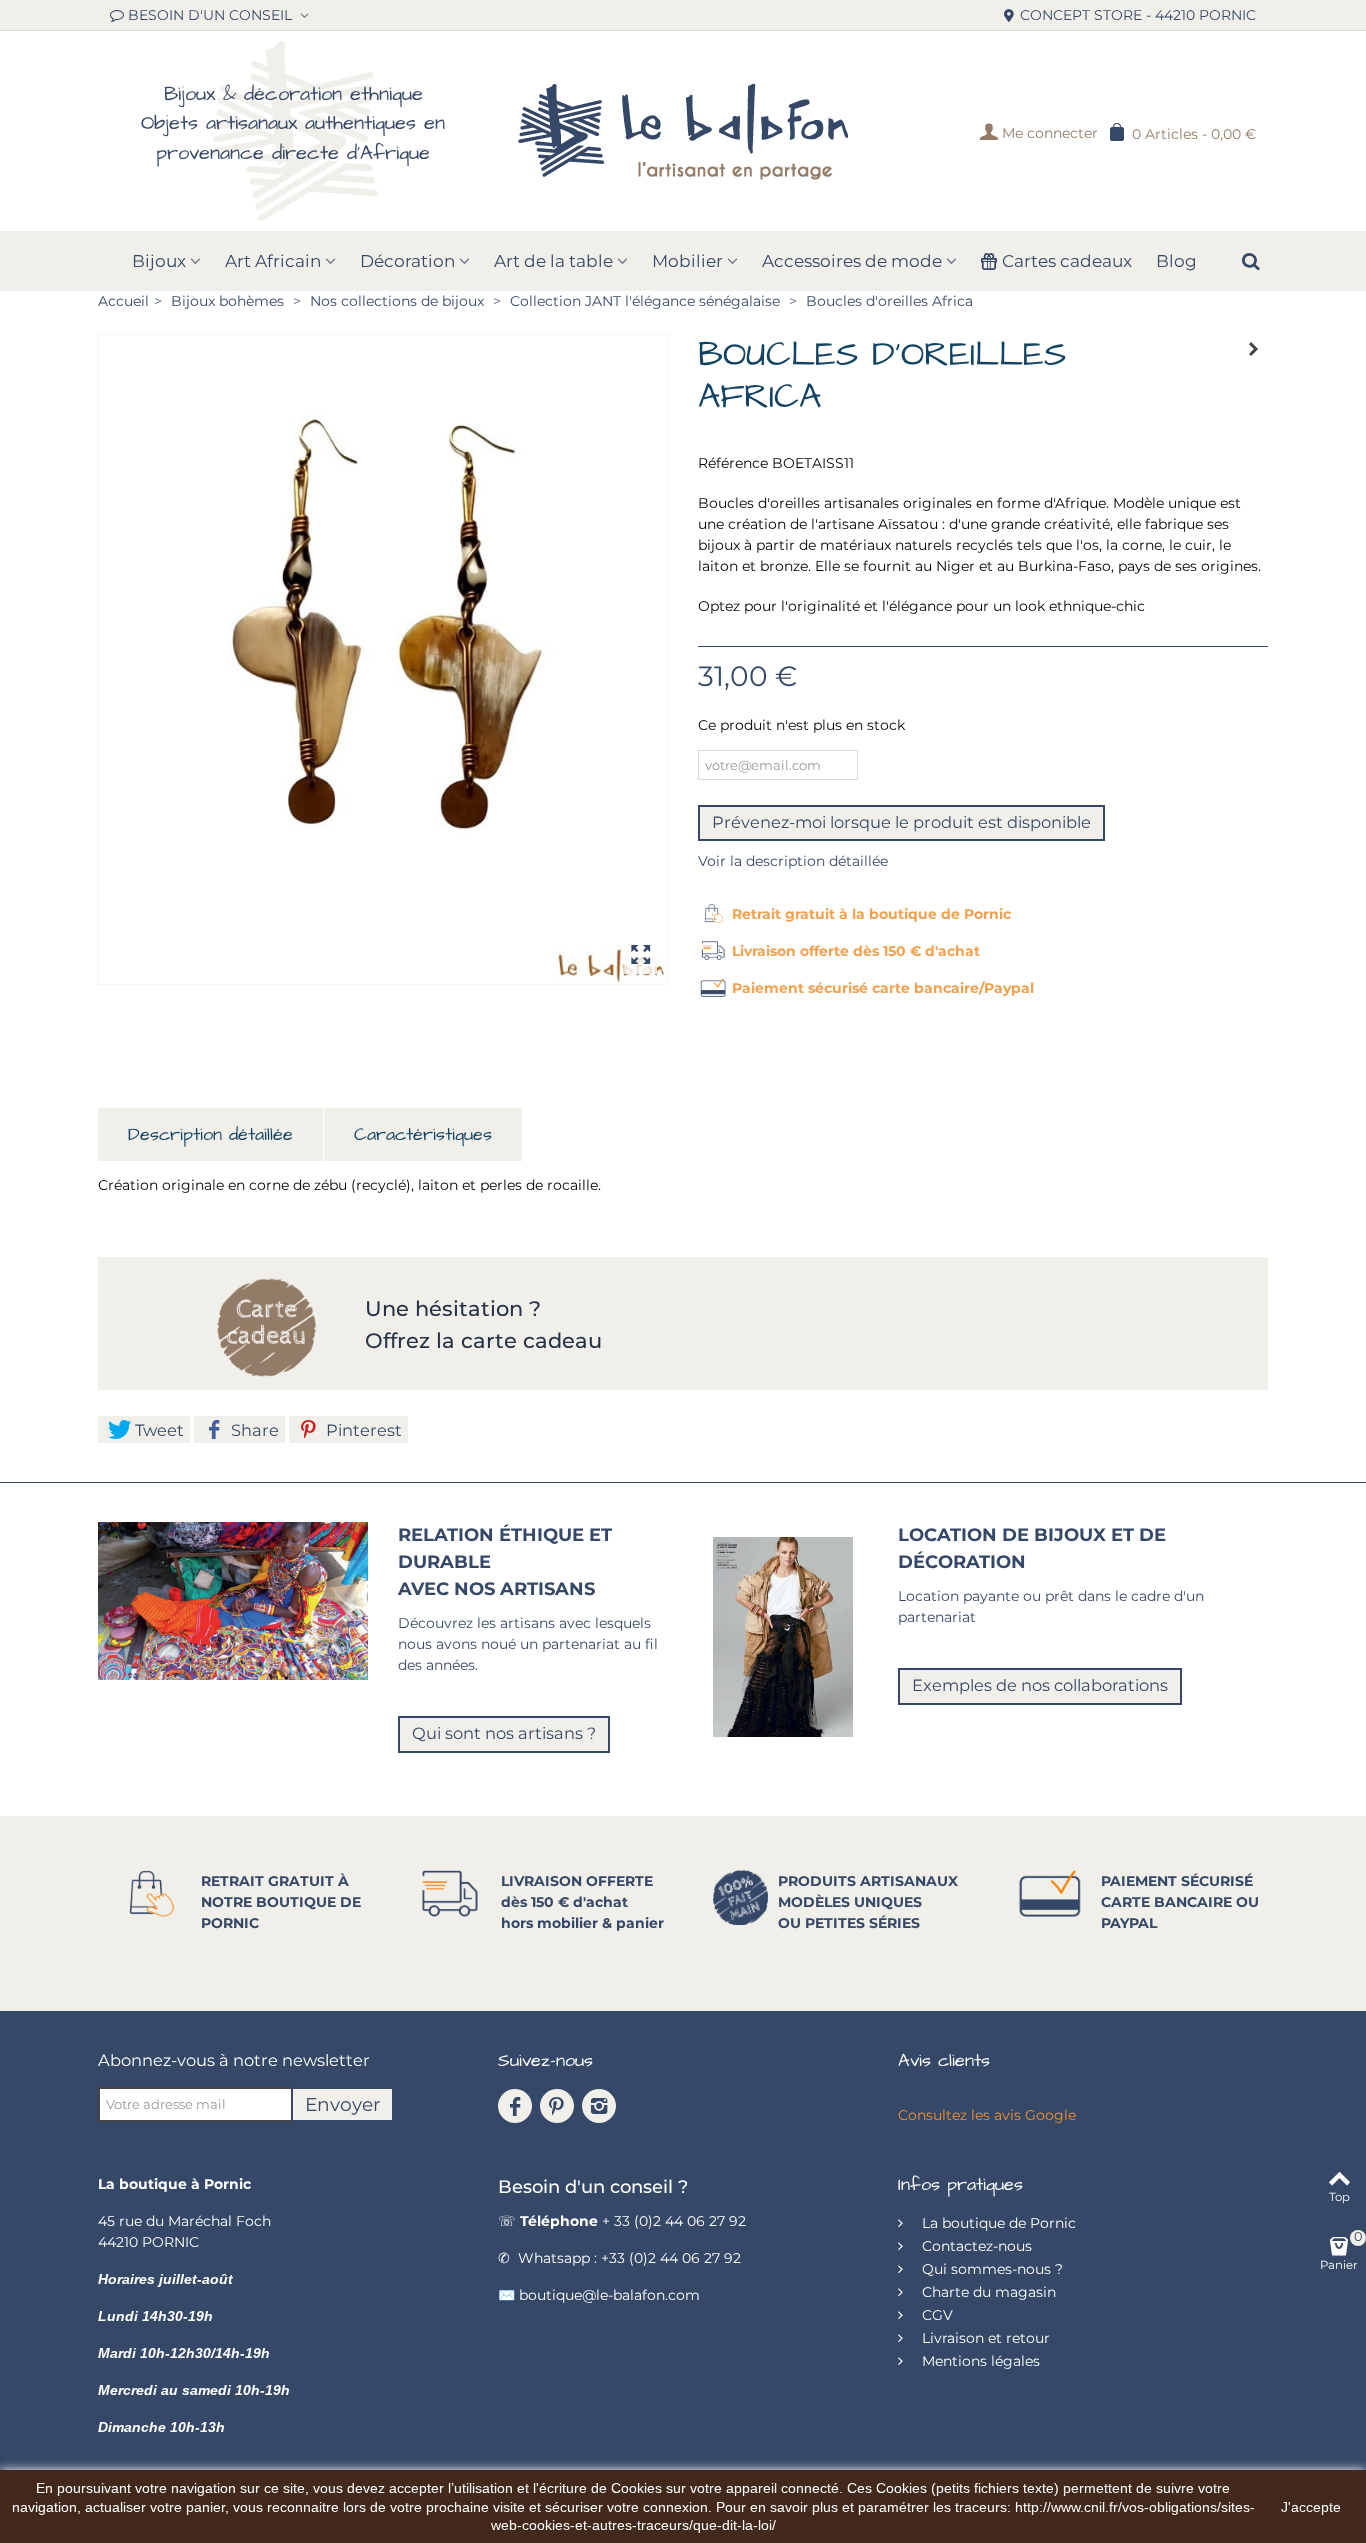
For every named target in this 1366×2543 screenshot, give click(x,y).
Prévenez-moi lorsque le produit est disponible (901, 822)
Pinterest (362, 1430)
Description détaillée (210, 1134)
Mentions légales (979, 2361)
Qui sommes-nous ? (990, 2269)
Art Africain (273, 261)
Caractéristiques (423, 1134)
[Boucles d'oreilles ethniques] (383, 659)
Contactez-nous (975, 2246)
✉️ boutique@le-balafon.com (599, 2295)
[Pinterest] (557, 2106)
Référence (733, 463)
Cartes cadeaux (1067, 261)
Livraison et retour (984, 2338)
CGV (935, 2315)
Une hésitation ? (456, 1308)
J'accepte (1311, 2507)
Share (253, 1430)
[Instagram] (599, 2106)
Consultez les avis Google (987, 2115)
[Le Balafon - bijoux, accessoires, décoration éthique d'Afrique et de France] (683, 131)
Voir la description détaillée (793, 861)
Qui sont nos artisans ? (504, 1733)
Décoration (407, 261)
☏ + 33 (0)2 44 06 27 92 (622, 2221)
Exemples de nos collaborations (1040, 1685)
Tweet (157, 1430)
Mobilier (687, 261)
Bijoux (159, 261)
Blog (1176, 261)
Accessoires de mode (852, 261)
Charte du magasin (987, 2292)
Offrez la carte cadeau (483, 1340)
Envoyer (342, 2104)
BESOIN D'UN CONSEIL (212, 15)
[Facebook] (515, 2106)
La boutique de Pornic (997, 2223)
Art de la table (553, 261)
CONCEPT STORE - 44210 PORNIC (1138, 15)
